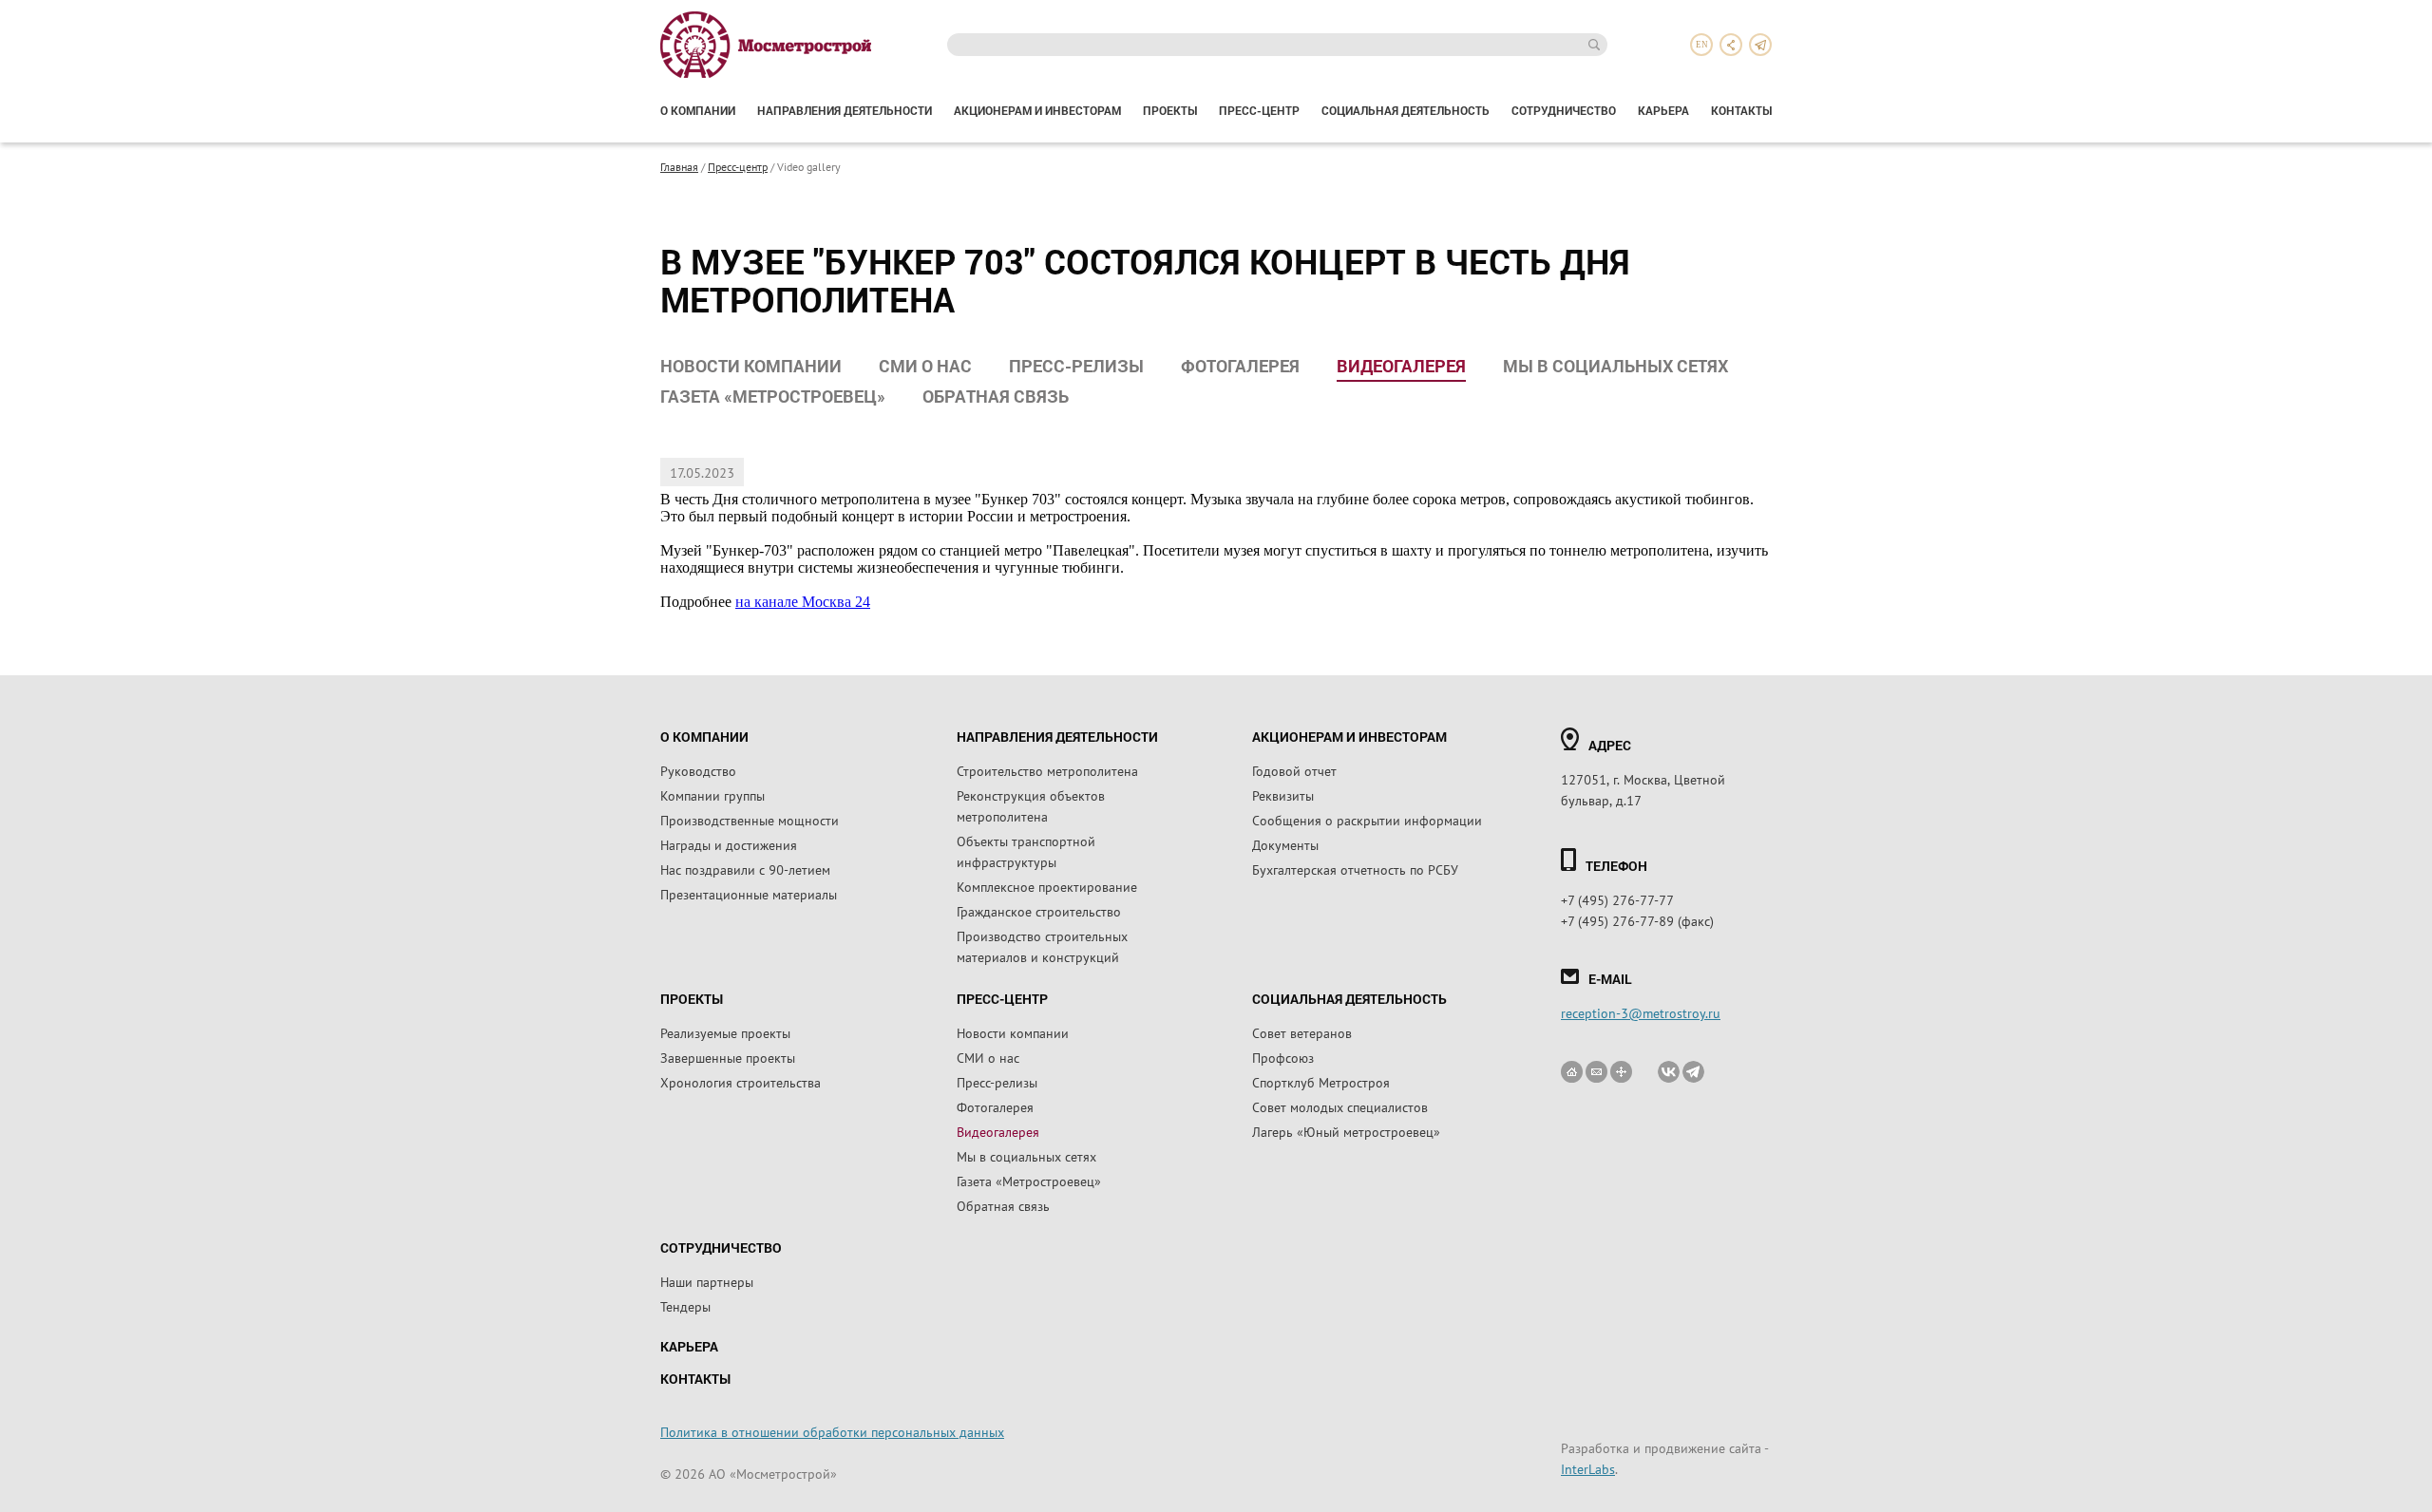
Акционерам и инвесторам (1037, 110)
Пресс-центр (1259, 110)
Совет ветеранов (1302, 1032)
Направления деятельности (845, 110)
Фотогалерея (1240, 366)
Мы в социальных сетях (1615, 366)
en (1702, 45)
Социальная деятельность (1406, 110)
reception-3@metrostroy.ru (1641, 1012)
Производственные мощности (750, 820)
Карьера (1663, 110)
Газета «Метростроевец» (773, 396)
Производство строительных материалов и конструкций (1042, 946)
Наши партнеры (707, 1281)
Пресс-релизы (1076, 366)
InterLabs (1588, 1468)
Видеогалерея (1401, 366)
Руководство (698, 770)
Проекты (1170, 110)
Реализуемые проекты (725, 1032)
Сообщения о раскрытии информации (1367, 820)
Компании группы (712, 795)
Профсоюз (1283, 1057)
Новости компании (751, 366)
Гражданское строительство (1039, 911)
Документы (1285, 844)
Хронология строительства (741, 1082)
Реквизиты (1283, 795)
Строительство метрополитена (1047, 770)
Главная (679, 166)
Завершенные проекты (728, 1057)
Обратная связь (996, 396)
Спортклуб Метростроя (1321, 1082)
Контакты (1741, 110)
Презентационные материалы (749, 894)
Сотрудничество (1564, 110)
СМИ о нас (925, 366)
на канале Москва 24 (803, 602)
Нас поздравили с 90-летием (745, 869)
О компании (698, 110)
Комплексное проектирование (1047, 886)
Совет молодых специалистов (1340, 1106)
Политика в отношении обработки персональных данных (832, 1431)
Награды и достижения (729, 844)
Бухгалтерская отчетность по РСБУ (1355, 869)
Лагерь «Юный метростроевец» (1346, 1131)
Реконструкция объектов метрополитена (1031, 805)
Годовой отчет (1294, 770)
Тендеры (685, 1306)
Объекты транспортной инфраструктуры (1026, 851)
